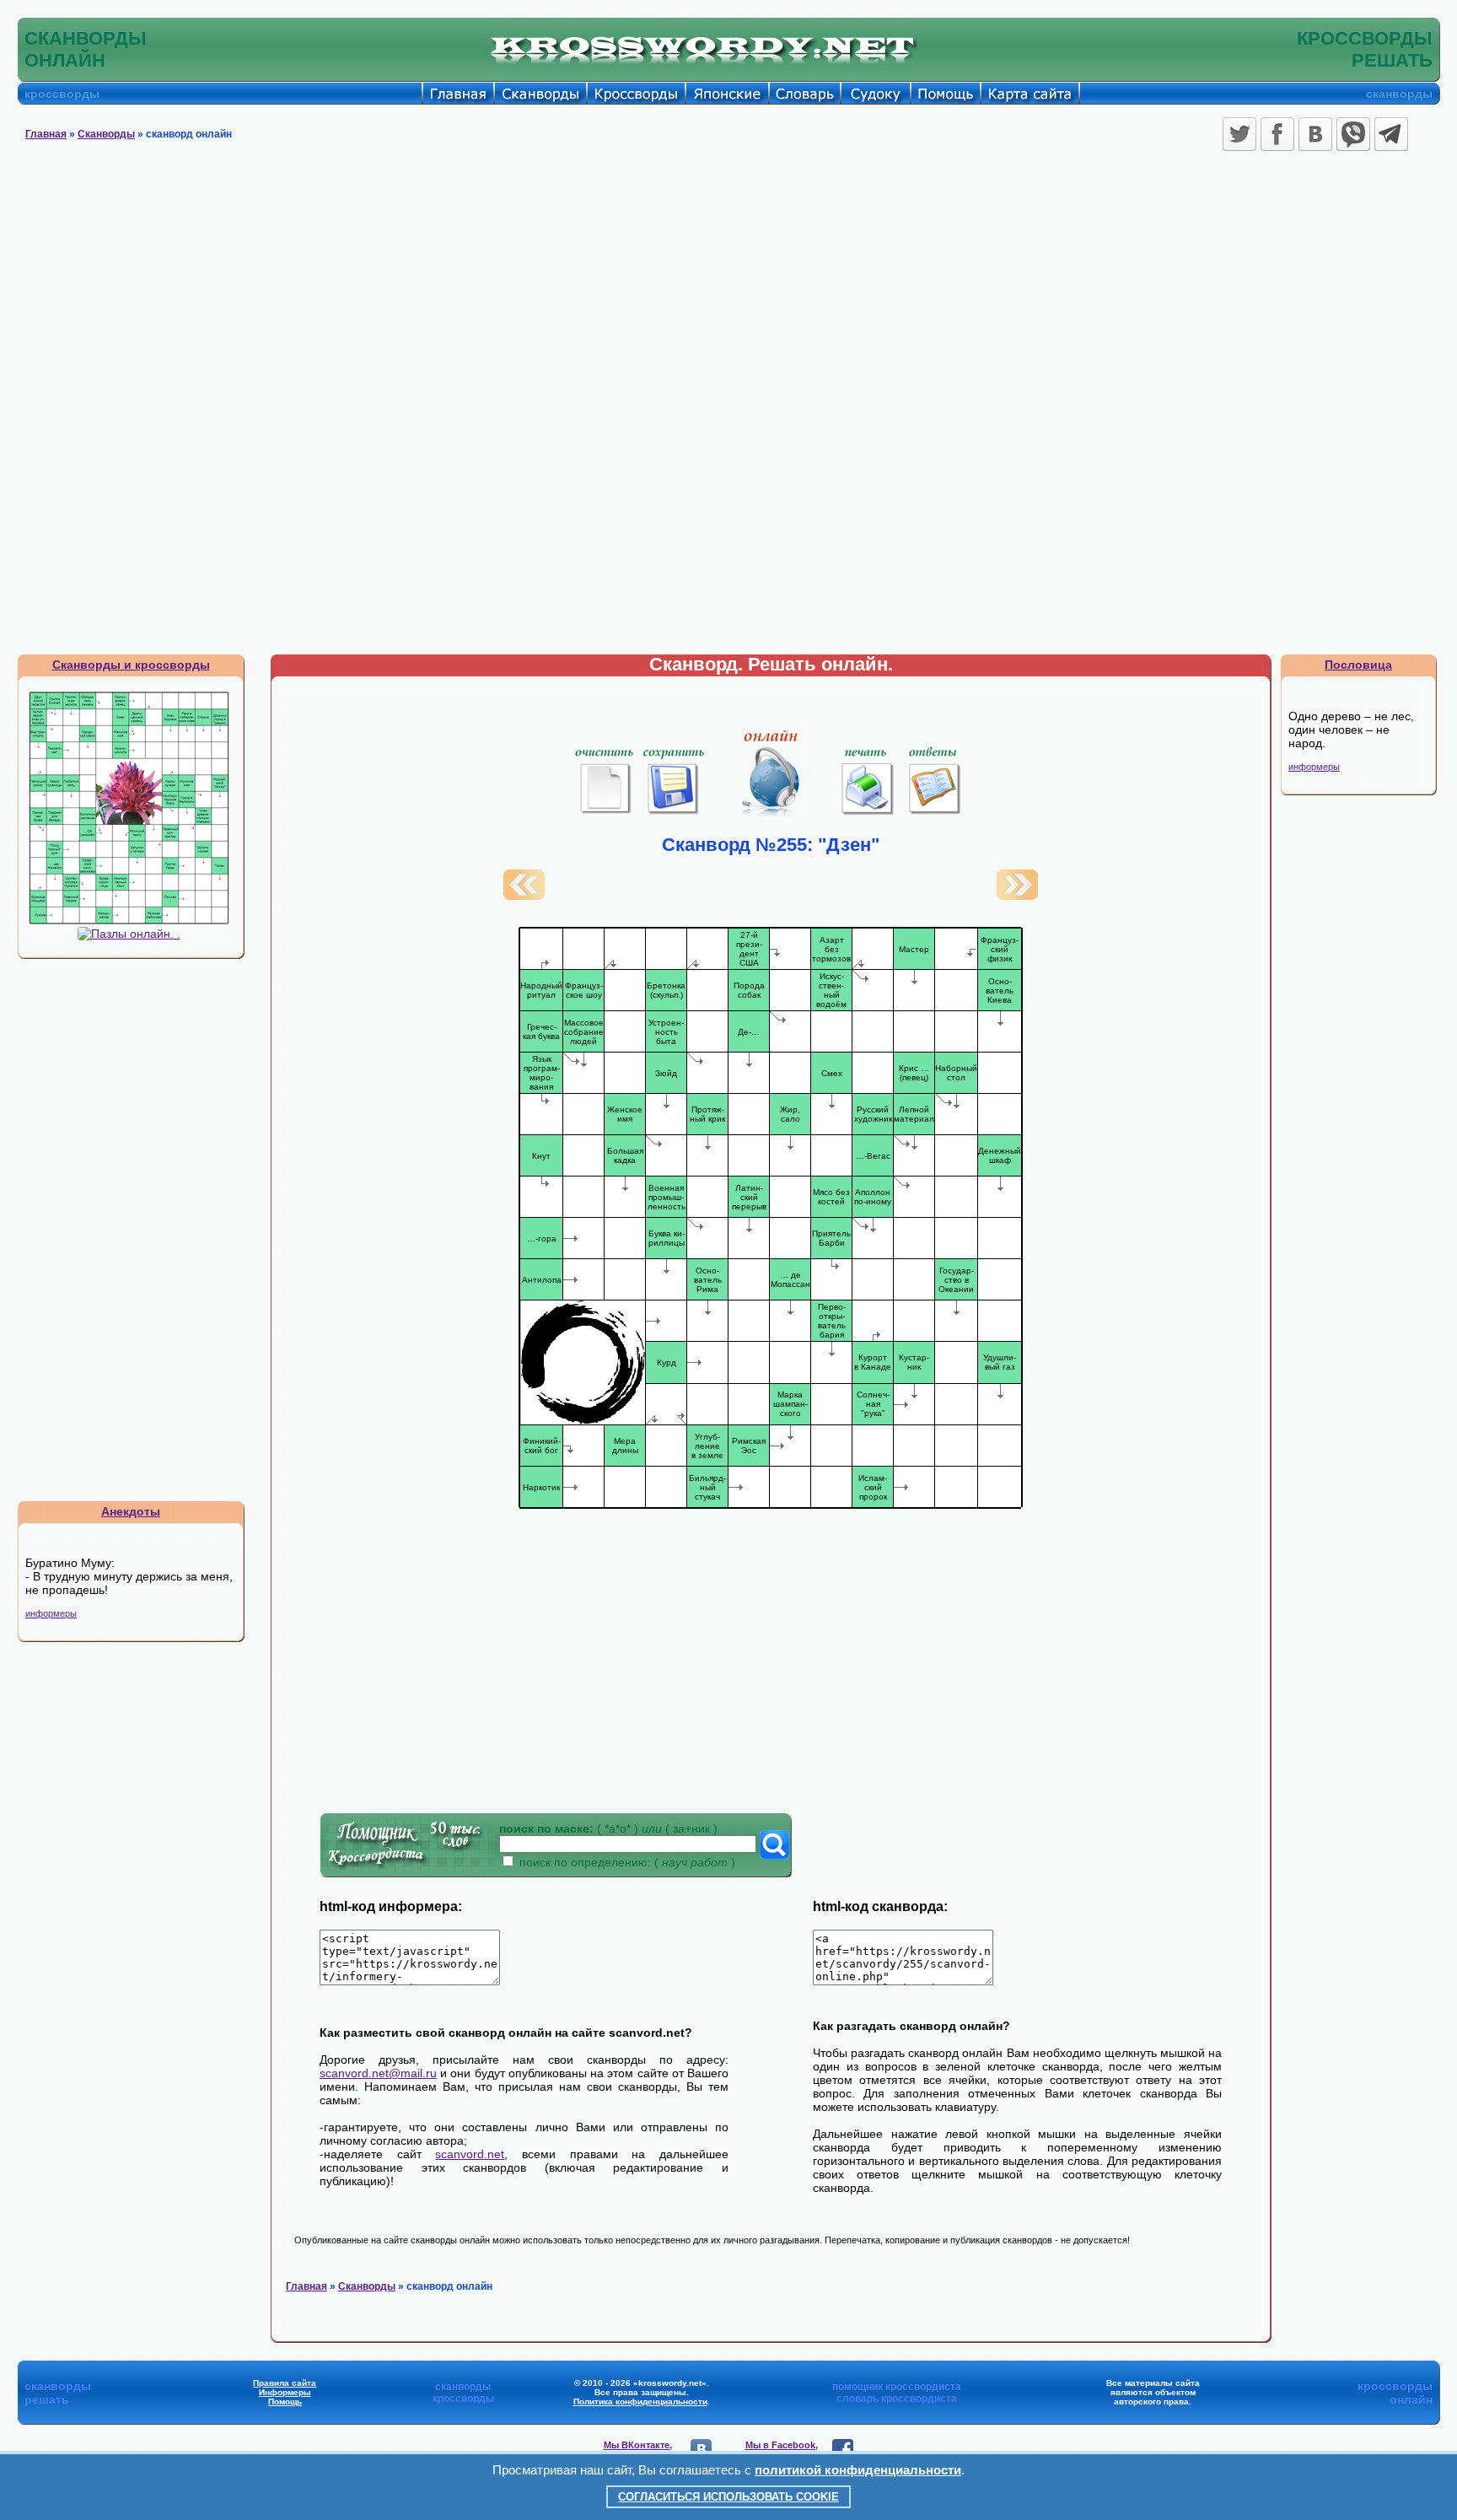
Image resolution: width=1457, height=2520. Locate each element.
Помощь (285, 2402)
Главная (46, 134)
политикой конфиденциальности (858, 2470)
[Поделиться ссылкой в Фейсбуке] (1277, 134)
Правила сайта (285, 2383)
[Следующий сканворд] (1017, 896)
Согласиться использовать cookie (728, 2497)
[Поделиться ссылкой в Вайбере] (1353, 134)
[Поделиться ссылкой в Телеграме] (1391, 134)
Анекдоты (131, 1511)
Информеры (285, 2392)
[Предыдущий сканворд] (524, 896)
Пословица (1358, 665)
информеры (51, 1613)
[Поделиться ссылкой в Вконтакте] (1315, 134)
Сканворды (106, 134)
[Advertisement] (728, 283)
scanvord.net (470, 2154)
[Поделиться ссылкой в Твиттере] (1239, 134)
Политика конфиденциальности (640, 2402)
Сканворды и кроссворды (131, 665)
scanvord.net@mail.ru (378, 2073)
